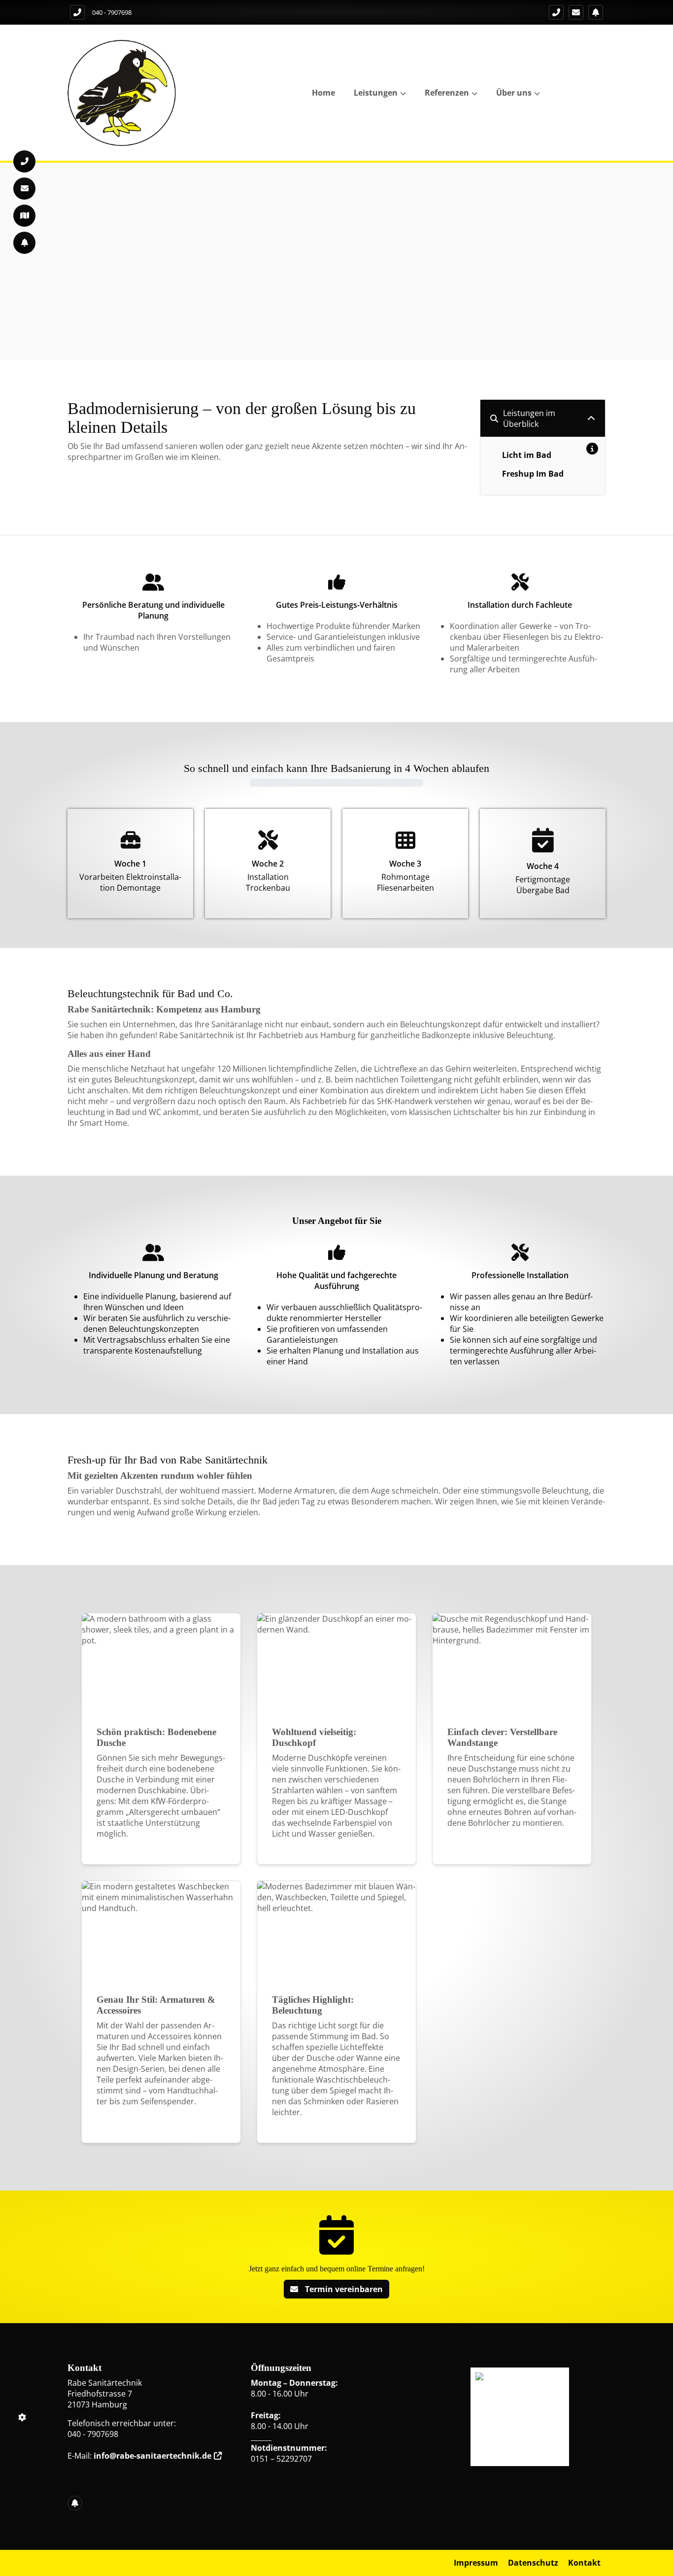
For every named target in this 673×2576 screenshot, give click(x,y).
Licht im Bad (527, 455)
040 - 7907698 (112, 12)
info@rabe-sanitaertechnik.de (152, 2456)
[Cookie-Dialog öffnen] (22, 2417)
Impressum (476, 2563)
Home (323, 93)
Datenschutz (533, 2563)
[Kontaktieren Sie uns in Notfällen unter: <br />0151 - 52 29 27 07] (596, 12)
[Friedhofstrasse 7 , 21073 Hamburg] (24, 216)
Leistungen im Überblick (529, 418)
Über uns (514, 93)
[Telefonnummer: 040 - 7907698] (77, 12)
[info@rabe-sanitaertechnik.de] (576, 12)
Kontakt (584, 2563)
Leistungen (376, 93)
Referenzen (447, 93)
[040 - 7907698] (556, 12)
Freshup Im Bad (533, 474)
